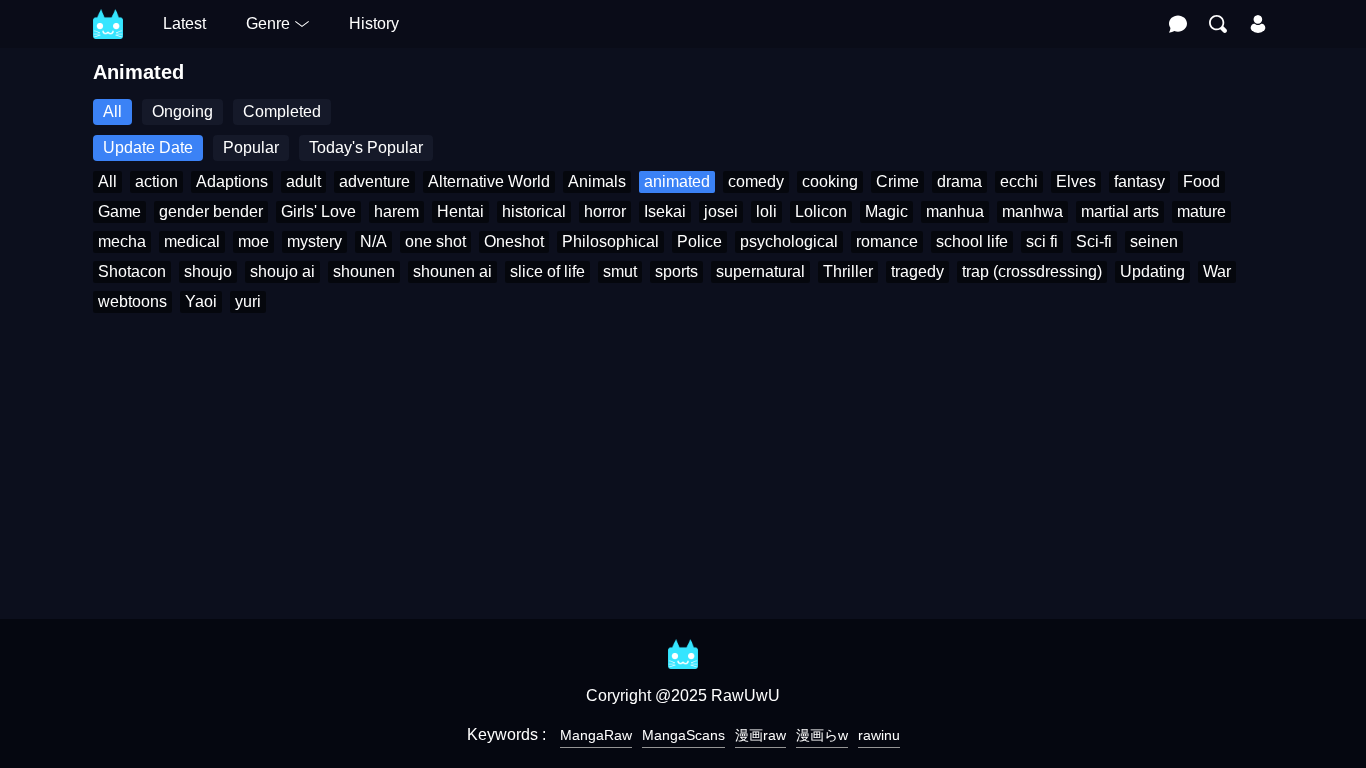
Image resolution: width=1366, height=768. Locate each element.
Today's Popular (366, 147)
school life (972, 241)
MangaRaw (596, 735)
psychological (789, 241)
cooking (830, 181)
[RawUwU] (108, 13)
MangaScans (683, 735)
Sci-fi (1094, 241)
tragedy (917, 271)
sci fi (1042, 241)
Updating (1152, 271)
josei (721, 211)
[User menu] (1258, 24)
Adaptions (232, 181)
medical (192, 241)
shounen (364, 271)
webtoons (132, 301)
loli (766, 211)
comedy (756, 181)
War (1217, 271)
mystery (314, 241)
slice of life (547, 271)
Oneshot (514, 241)
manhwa (1032, 211)
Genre (268, 23)
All (112, 111)
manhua (955, 211)
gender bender (211, 211)
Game (119, 211)
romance (887, 241)
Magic (886, 211)
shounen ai (452, 271)
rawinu (879, 735)
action (156, 181)
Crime (897, 181)
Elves (1076, 181)
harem (396, 211)
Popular (251, 147)
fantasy (1139, 181)
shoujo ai (282, 271)
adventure (374, 181)
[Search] (1218, 24)
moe (253, 241)
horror (605, 211)
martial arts (1120, 211)
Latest (184, 23)
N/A (373, 241)
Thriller (848, 271)
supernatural (760, 271)
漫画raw (760, 735)
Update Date (148, 147)
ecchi (1019, 181)
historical (534, 211)
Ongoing (182, 111)
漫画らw (822, 735)
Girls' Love (318, 211)
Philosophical (610, 241)
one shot (435, 241)
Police (699, 241)
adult (303, 181)
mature (1201, 211)
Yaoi (201, 301)
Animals (597, 181)
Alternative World (489, 181)
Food (1201, 181)
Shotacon (132, 271)
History (374, 23)
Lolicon (821, 211)
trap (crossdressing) (1032, 271)
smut (620, 271)
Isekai (665, 211)
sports (676, 271)
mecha (122, 241)
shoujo (208, 271)
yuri (248, 301)
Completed (282, 111)
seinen (1154, 241)
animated (677, 181)
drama (959, 181)
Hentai (460, 211)
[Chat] (1178, 24)
